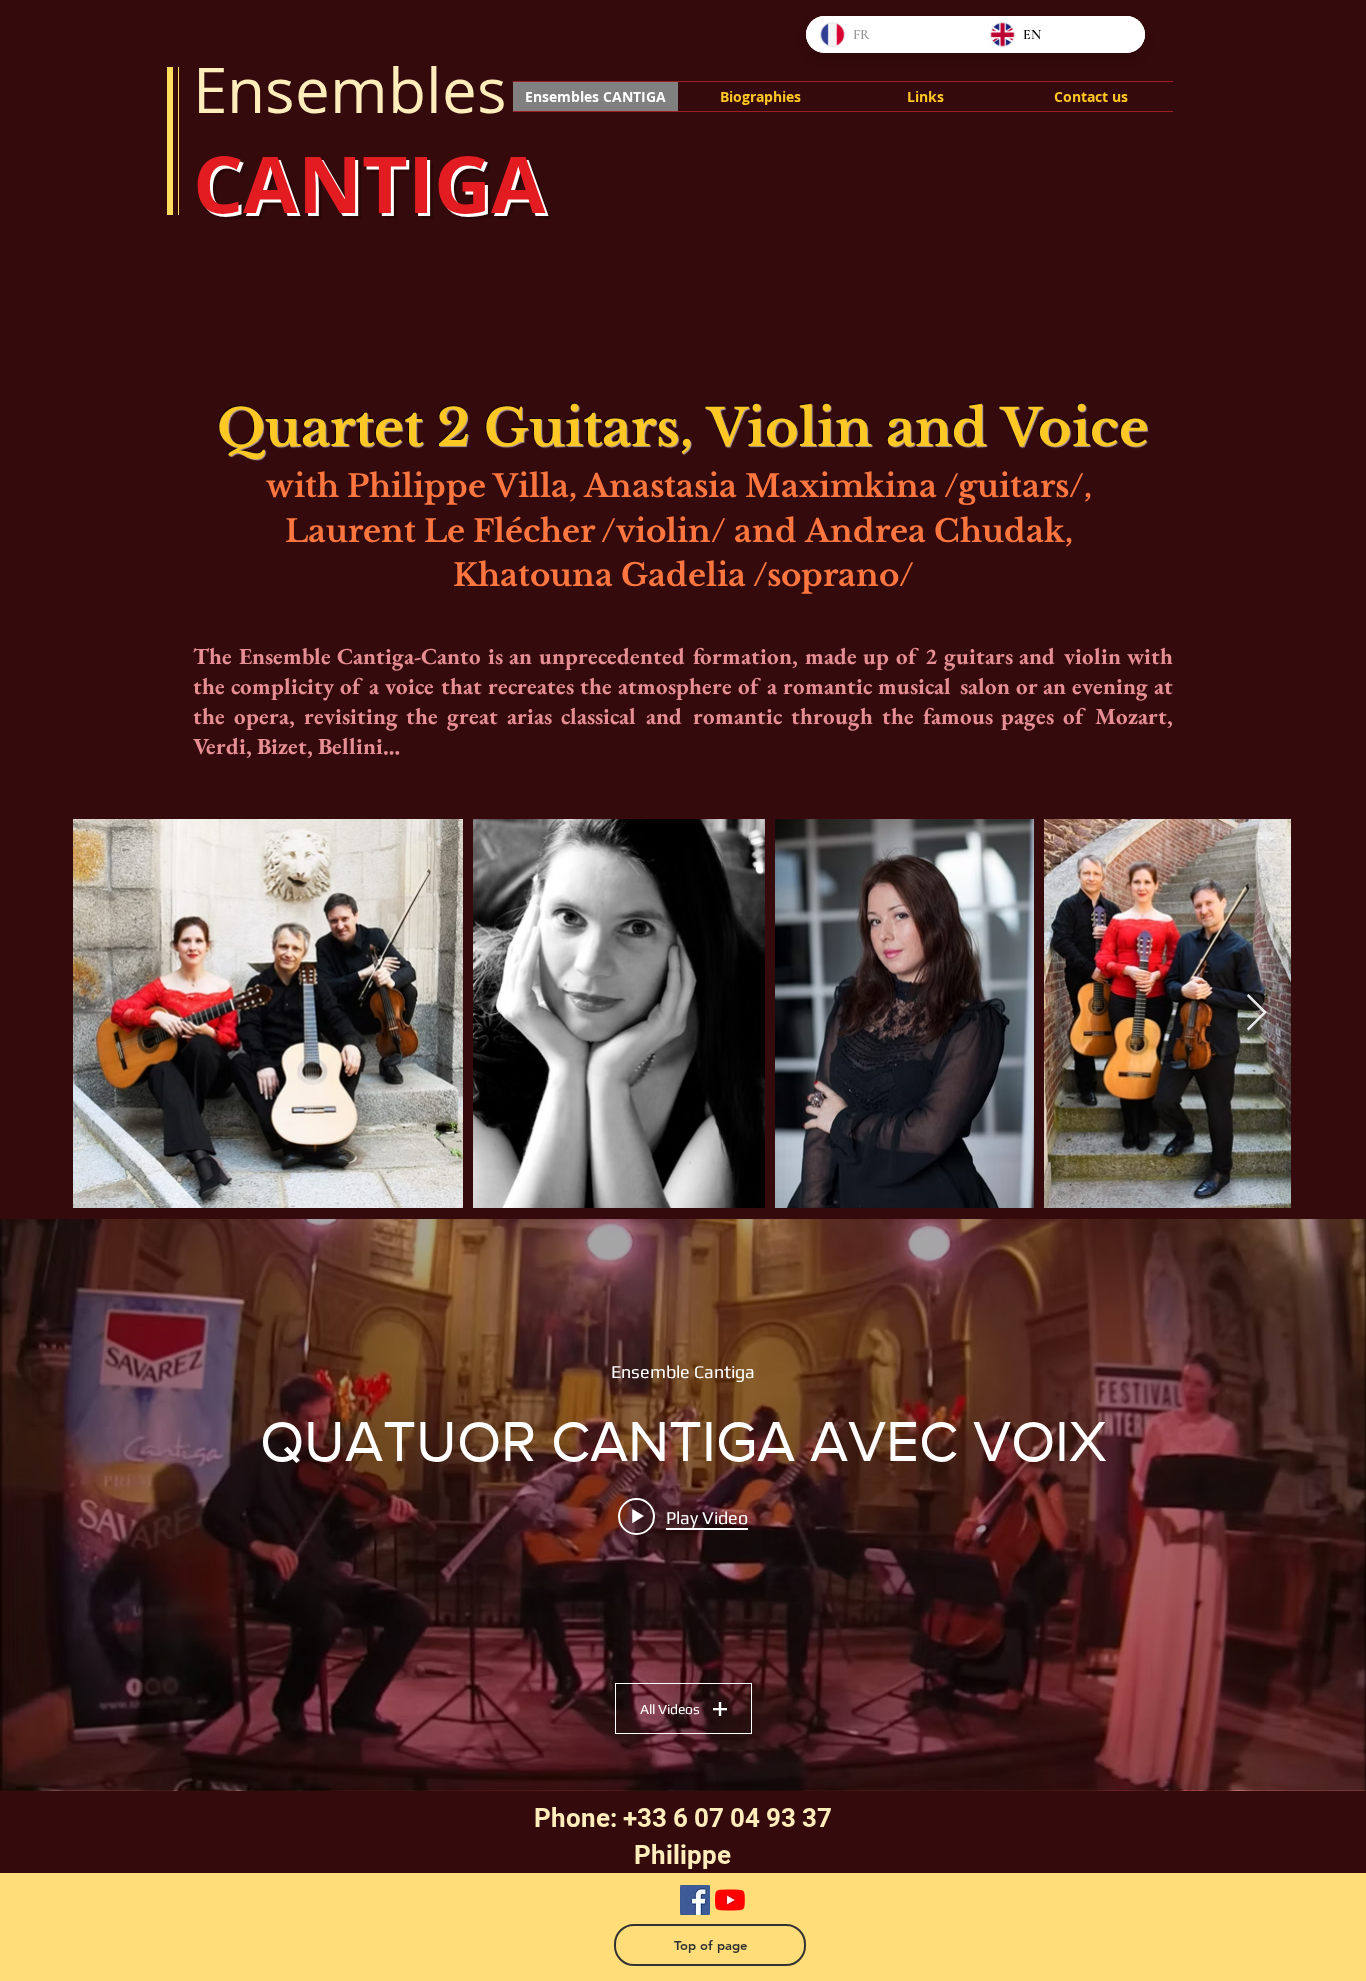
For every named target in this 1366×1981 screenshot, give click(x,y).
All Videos (670, 1709)
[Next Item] (1256, 1013)
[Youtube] (730, 1900)
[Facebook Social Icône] (695, 1900)
